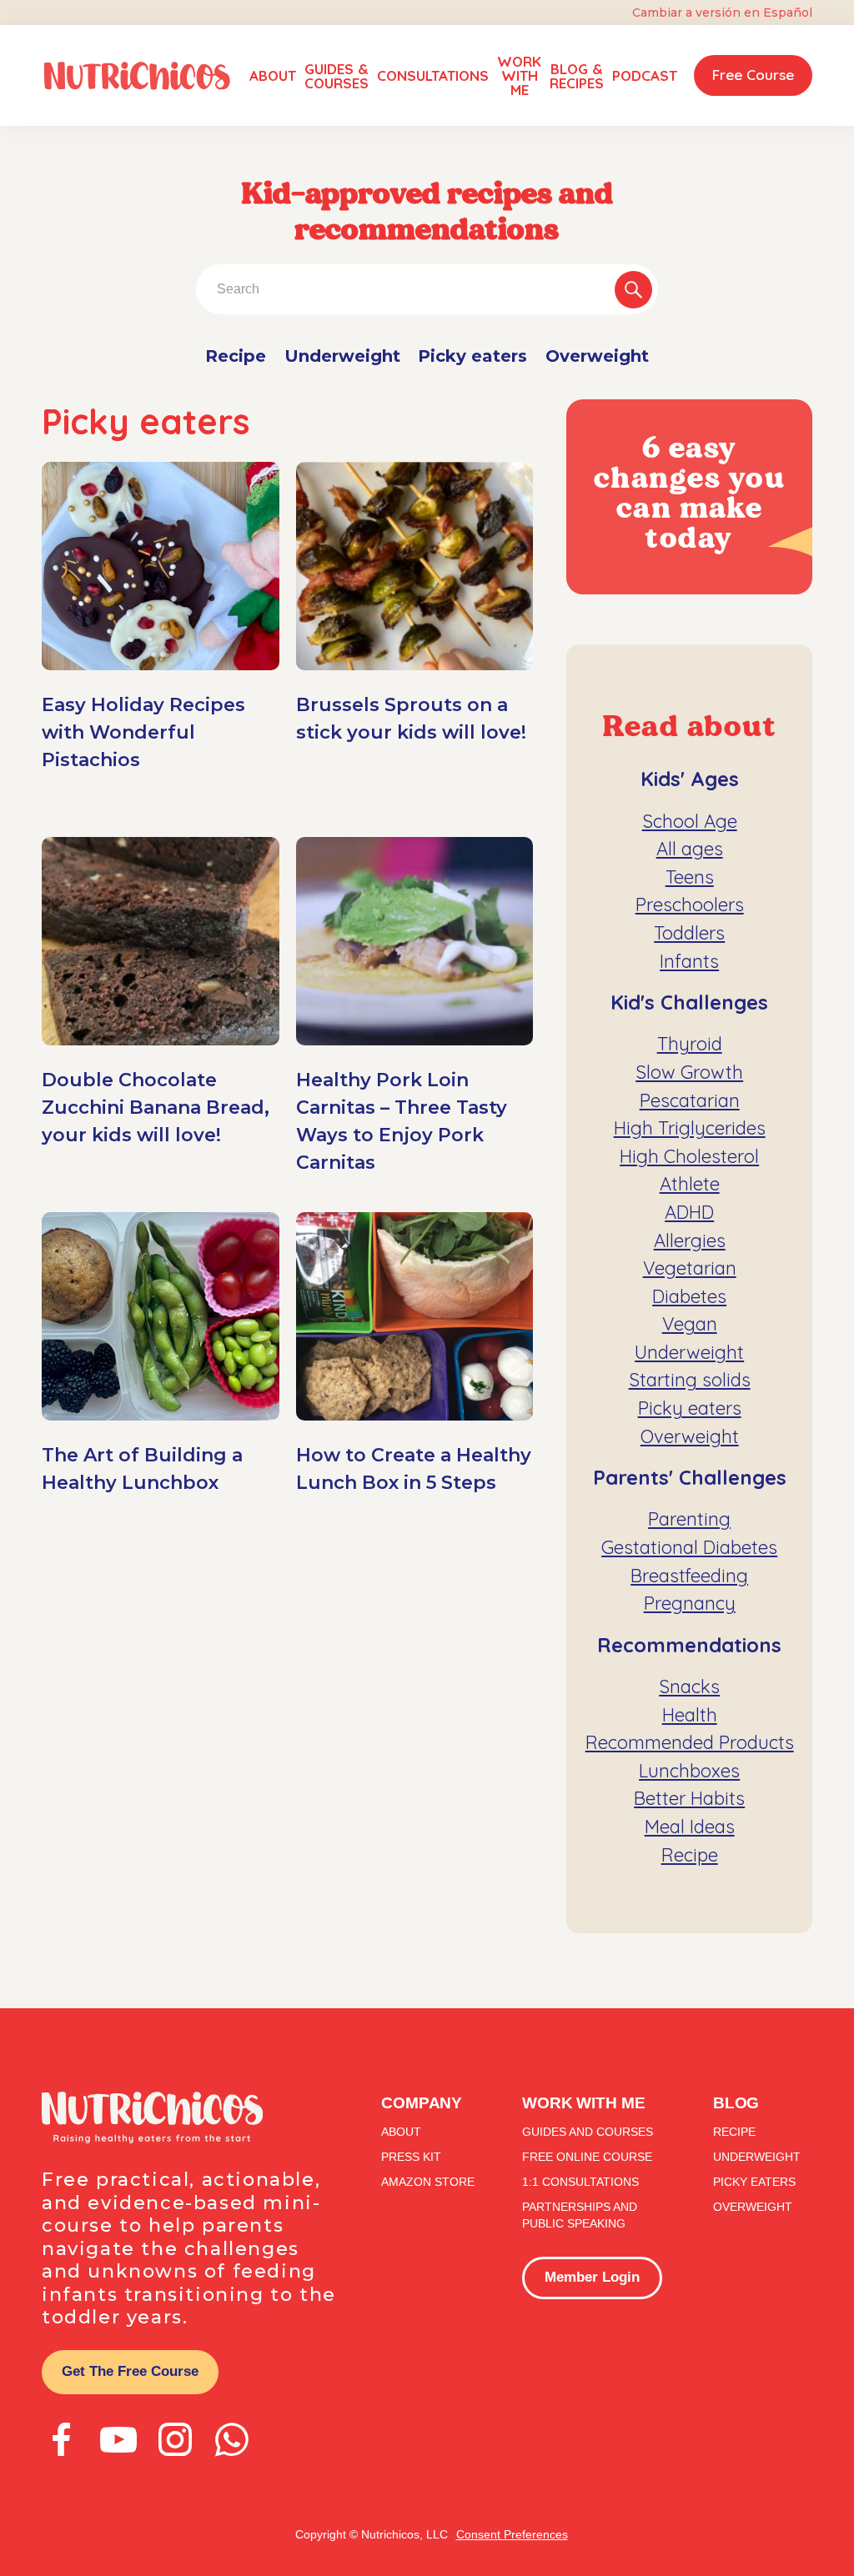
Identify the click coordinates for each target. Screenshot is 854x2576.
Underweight (342, 356)
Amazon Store (428, 2182)
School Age (690, 821)
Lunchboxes (689, 1771)
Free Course (753, 75)
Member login (592, 2277)
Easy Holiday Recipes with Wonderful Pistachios (143, 732)
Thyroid (690, 1044)
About (273, 75)
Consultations (433, 75)
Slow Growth (689, 1072)
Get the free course (130, 2371)
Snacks (689, 1686)
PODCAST (645, 75)
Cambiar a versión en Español (722, 13)
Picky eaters (472, 356)
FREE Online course (587, 2157)
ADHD (689, 1212)
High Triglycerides (690, 1128)
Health (690, 1715)
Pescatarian (690, 1100)
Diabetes (689, 1296)
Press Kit (411, 2157)
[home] (137, 76)
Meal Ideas (690, 1827)
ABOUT (401, 2132)
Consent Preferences (512, 2534)
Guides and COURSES (588, 2132)
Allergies (690, 1240)
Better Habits (689, 1798)
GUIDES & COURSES (337, 76)
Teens (690, 877)
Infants (689, 961)
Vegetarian (690, 1268)
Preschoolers (690, 905)
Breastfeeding (689, 1576)
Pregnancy (690, 1603)
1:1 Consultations (580, 2182)
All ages (690, 849)
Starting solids (690, 1380)
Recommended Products (690, 1742)
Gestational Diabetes (689, 1547)
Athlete (690, 1184)
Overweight (597, 356)
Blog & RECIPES (577, 76)
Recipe (236, 356)
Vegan (690, 1324)
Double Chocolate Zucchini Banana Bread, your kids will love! (156, 1108)
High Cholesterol (689, 1156)
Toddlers (689, 933)
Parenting (689, 1519)
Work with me (519, 75)
